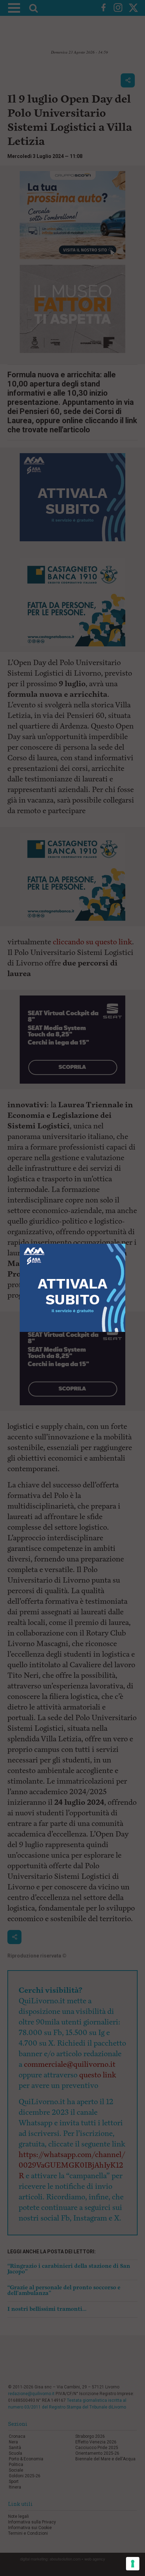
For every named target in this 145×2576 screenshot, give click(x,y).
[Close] (125, 1244)
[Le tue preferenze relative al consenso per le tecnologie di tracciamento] (133, 2564)
